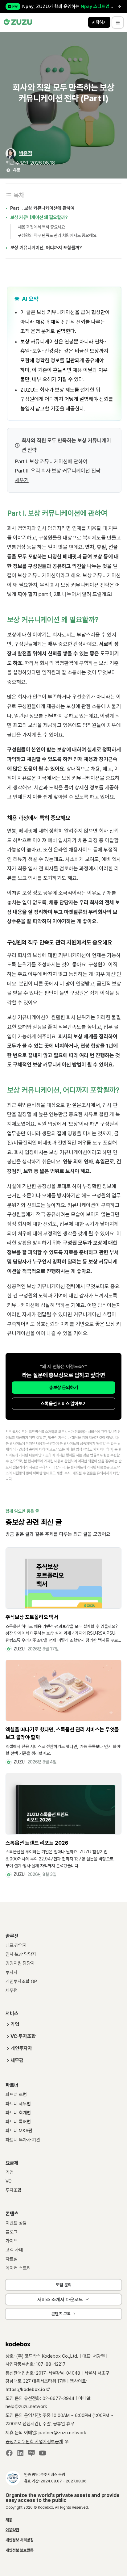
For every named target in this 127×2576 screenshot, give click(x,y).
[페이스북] (9, 2454)
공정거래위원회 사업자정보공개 (34, 2442)
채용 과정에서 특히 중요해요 (41, 227)
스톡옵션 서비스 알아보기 (64, 1404)
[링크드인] (20, 2454)
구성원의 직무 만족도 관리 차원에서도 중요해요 (57, 235)
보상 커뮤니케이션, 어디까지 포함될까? (46, 248)
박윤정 (26, 153)
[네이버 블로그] (31, 2454)
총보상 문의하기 (63, 1388)
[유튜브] (43, 2454)
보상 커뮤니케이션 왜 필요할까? (39, 217)
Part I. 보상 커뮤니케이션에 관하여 (42, 208)
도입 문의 (64, 2285)
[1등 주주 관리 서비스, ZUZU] (18, 22)
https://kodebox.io (26, 2389)
